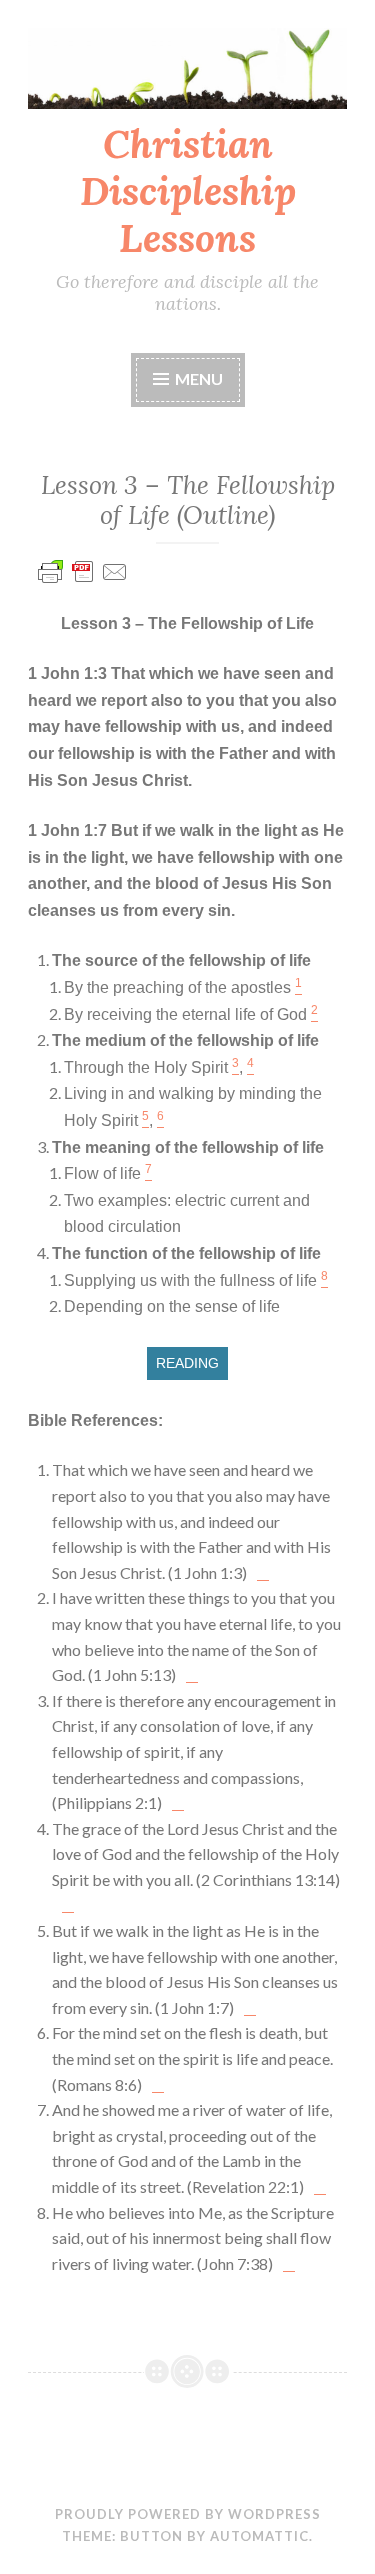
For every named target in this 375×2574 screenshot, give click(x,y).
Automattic (259, 2536)
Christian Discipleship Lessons (188, 191)
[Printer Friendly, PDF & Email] (83, 580)
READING (187, 1363)
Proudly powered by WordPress (188, 2514)
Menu (199, 378)
